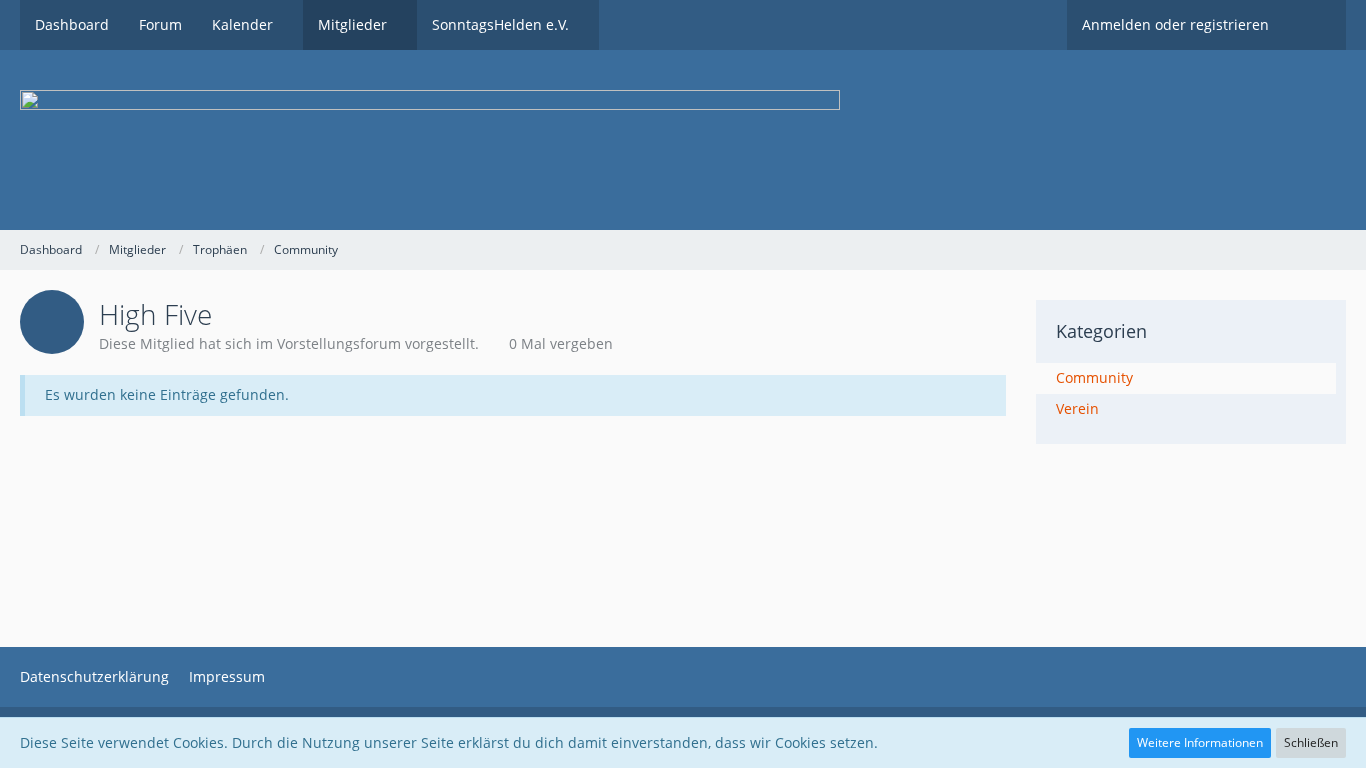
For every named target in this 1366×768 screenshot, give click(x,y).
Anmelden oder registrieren (1175, 24)
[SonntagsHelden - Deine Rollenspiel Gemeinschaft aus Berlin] (683, 140)
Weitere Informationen (1200, 742)
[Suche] (1315, 25)
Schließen (1311, 742)
